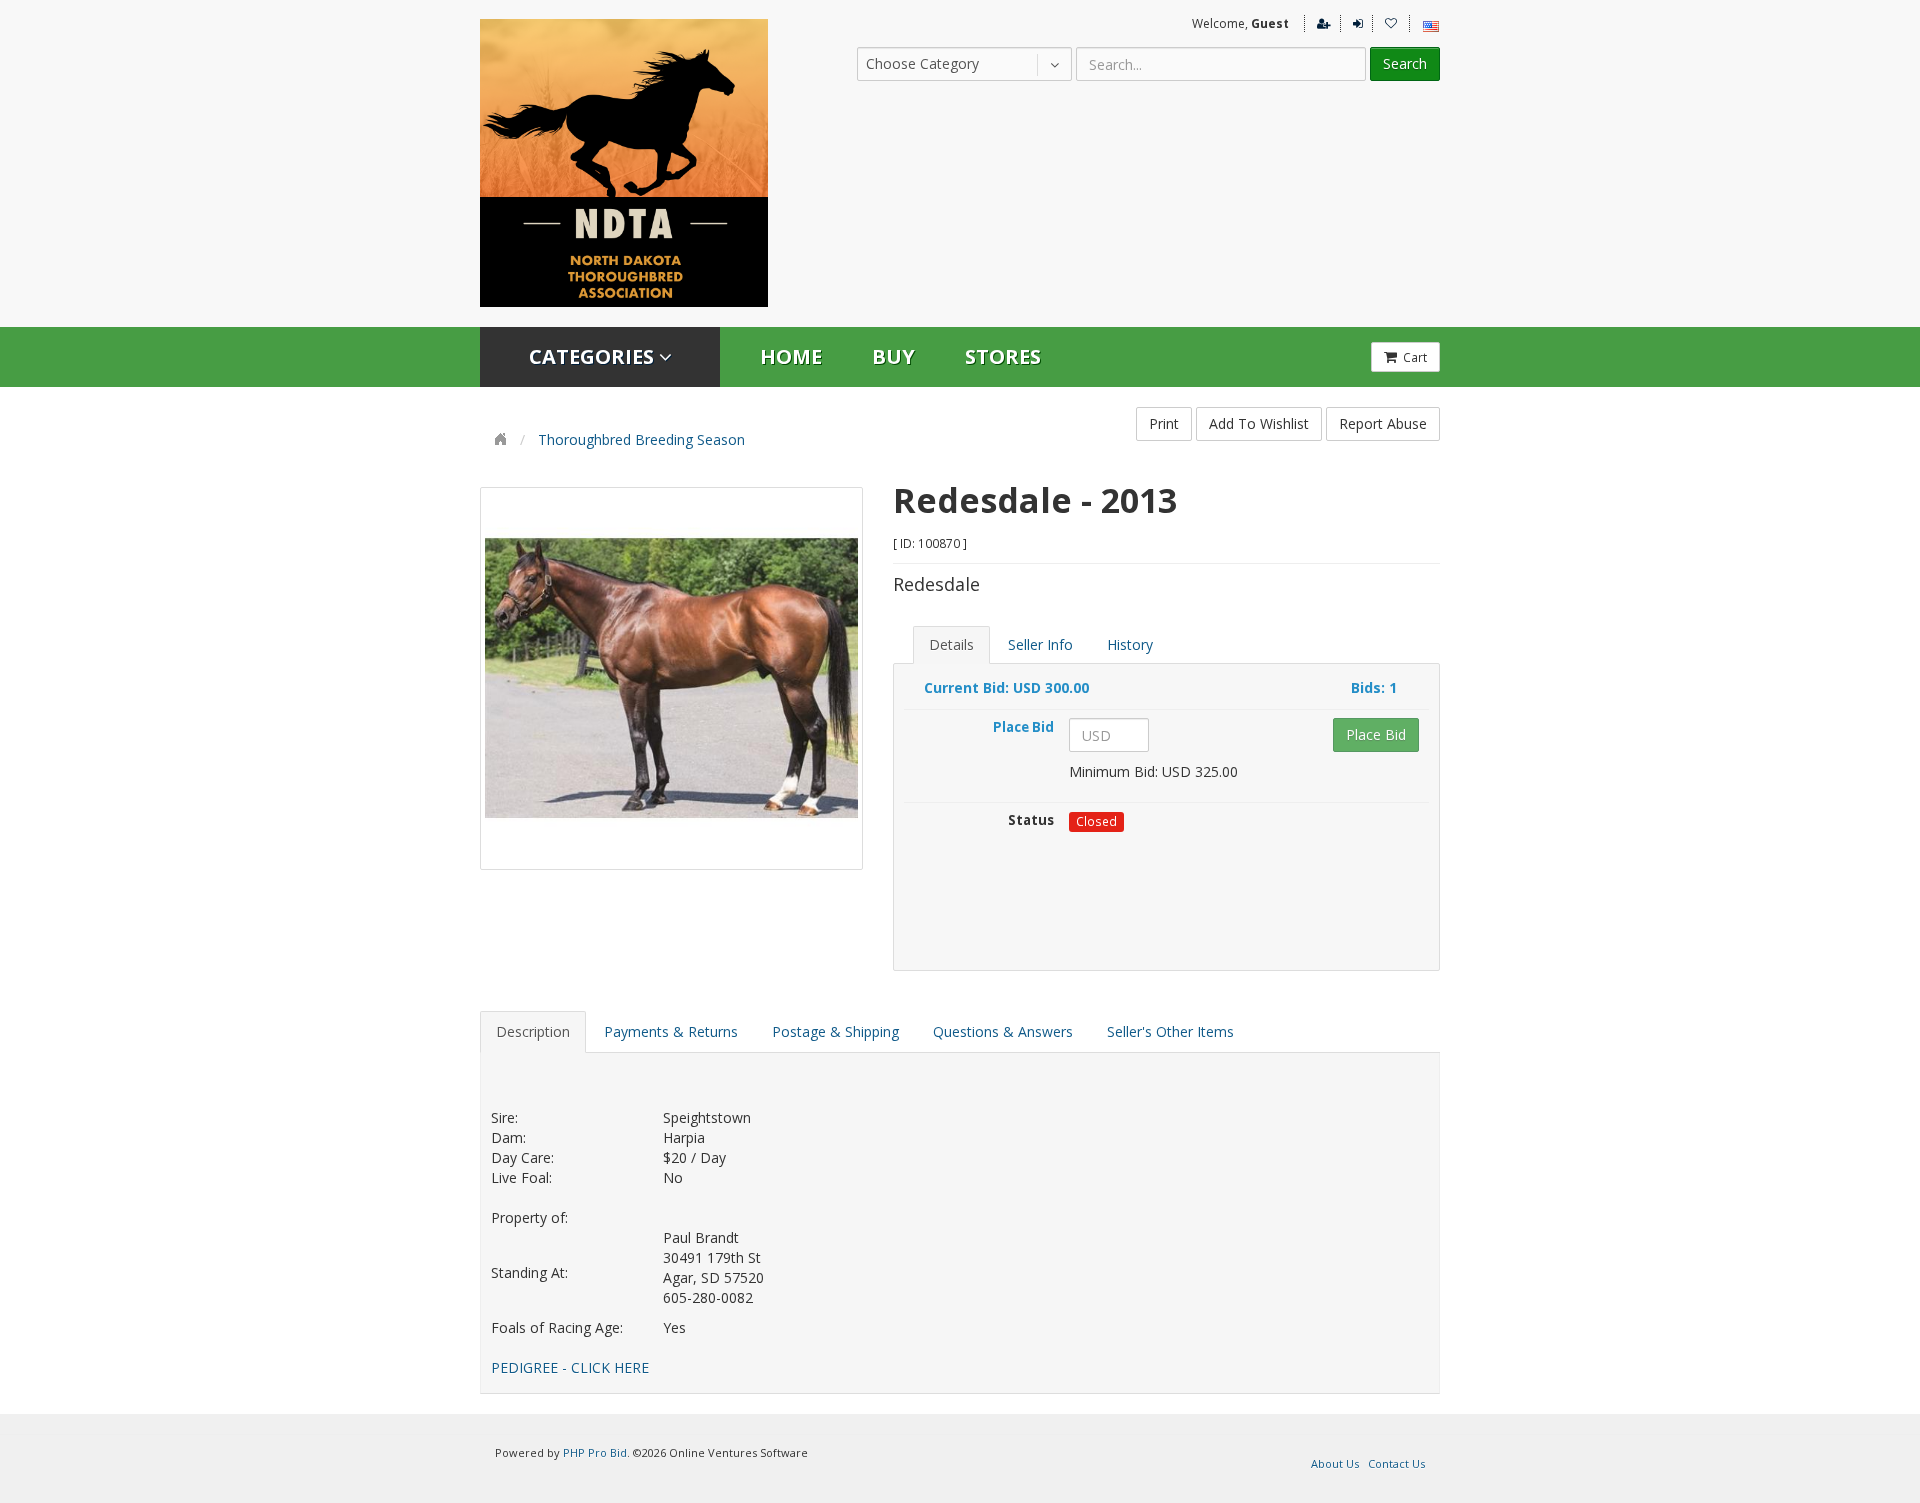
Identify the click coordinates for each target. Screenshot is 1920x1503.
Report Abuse (1383, 423)
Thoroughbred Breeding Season (641, 439)
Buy (893, 356)
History (1130, 644)
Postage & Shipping (835, 1031)
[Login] (1354, 23)
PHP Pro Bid (595, 1452)
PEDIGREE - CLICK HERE (570, 1367)
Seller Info (1040, 644)
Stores (1003, 356)
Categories (594, 356)
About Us (1335, 1463)
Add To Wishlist (1259, 423)
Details (951, 644)
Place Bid (1376, 734)
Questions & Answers (1003, 1031)
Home (791, 356)
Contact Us (1396, 1463)
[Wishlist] (1387, 23)
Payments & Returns (671, 1031)
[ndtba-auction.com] (624, 163)
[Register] (1320, 23)
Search (1405, 63)
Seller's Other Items (1170, 1031)
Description (533, 1031)
